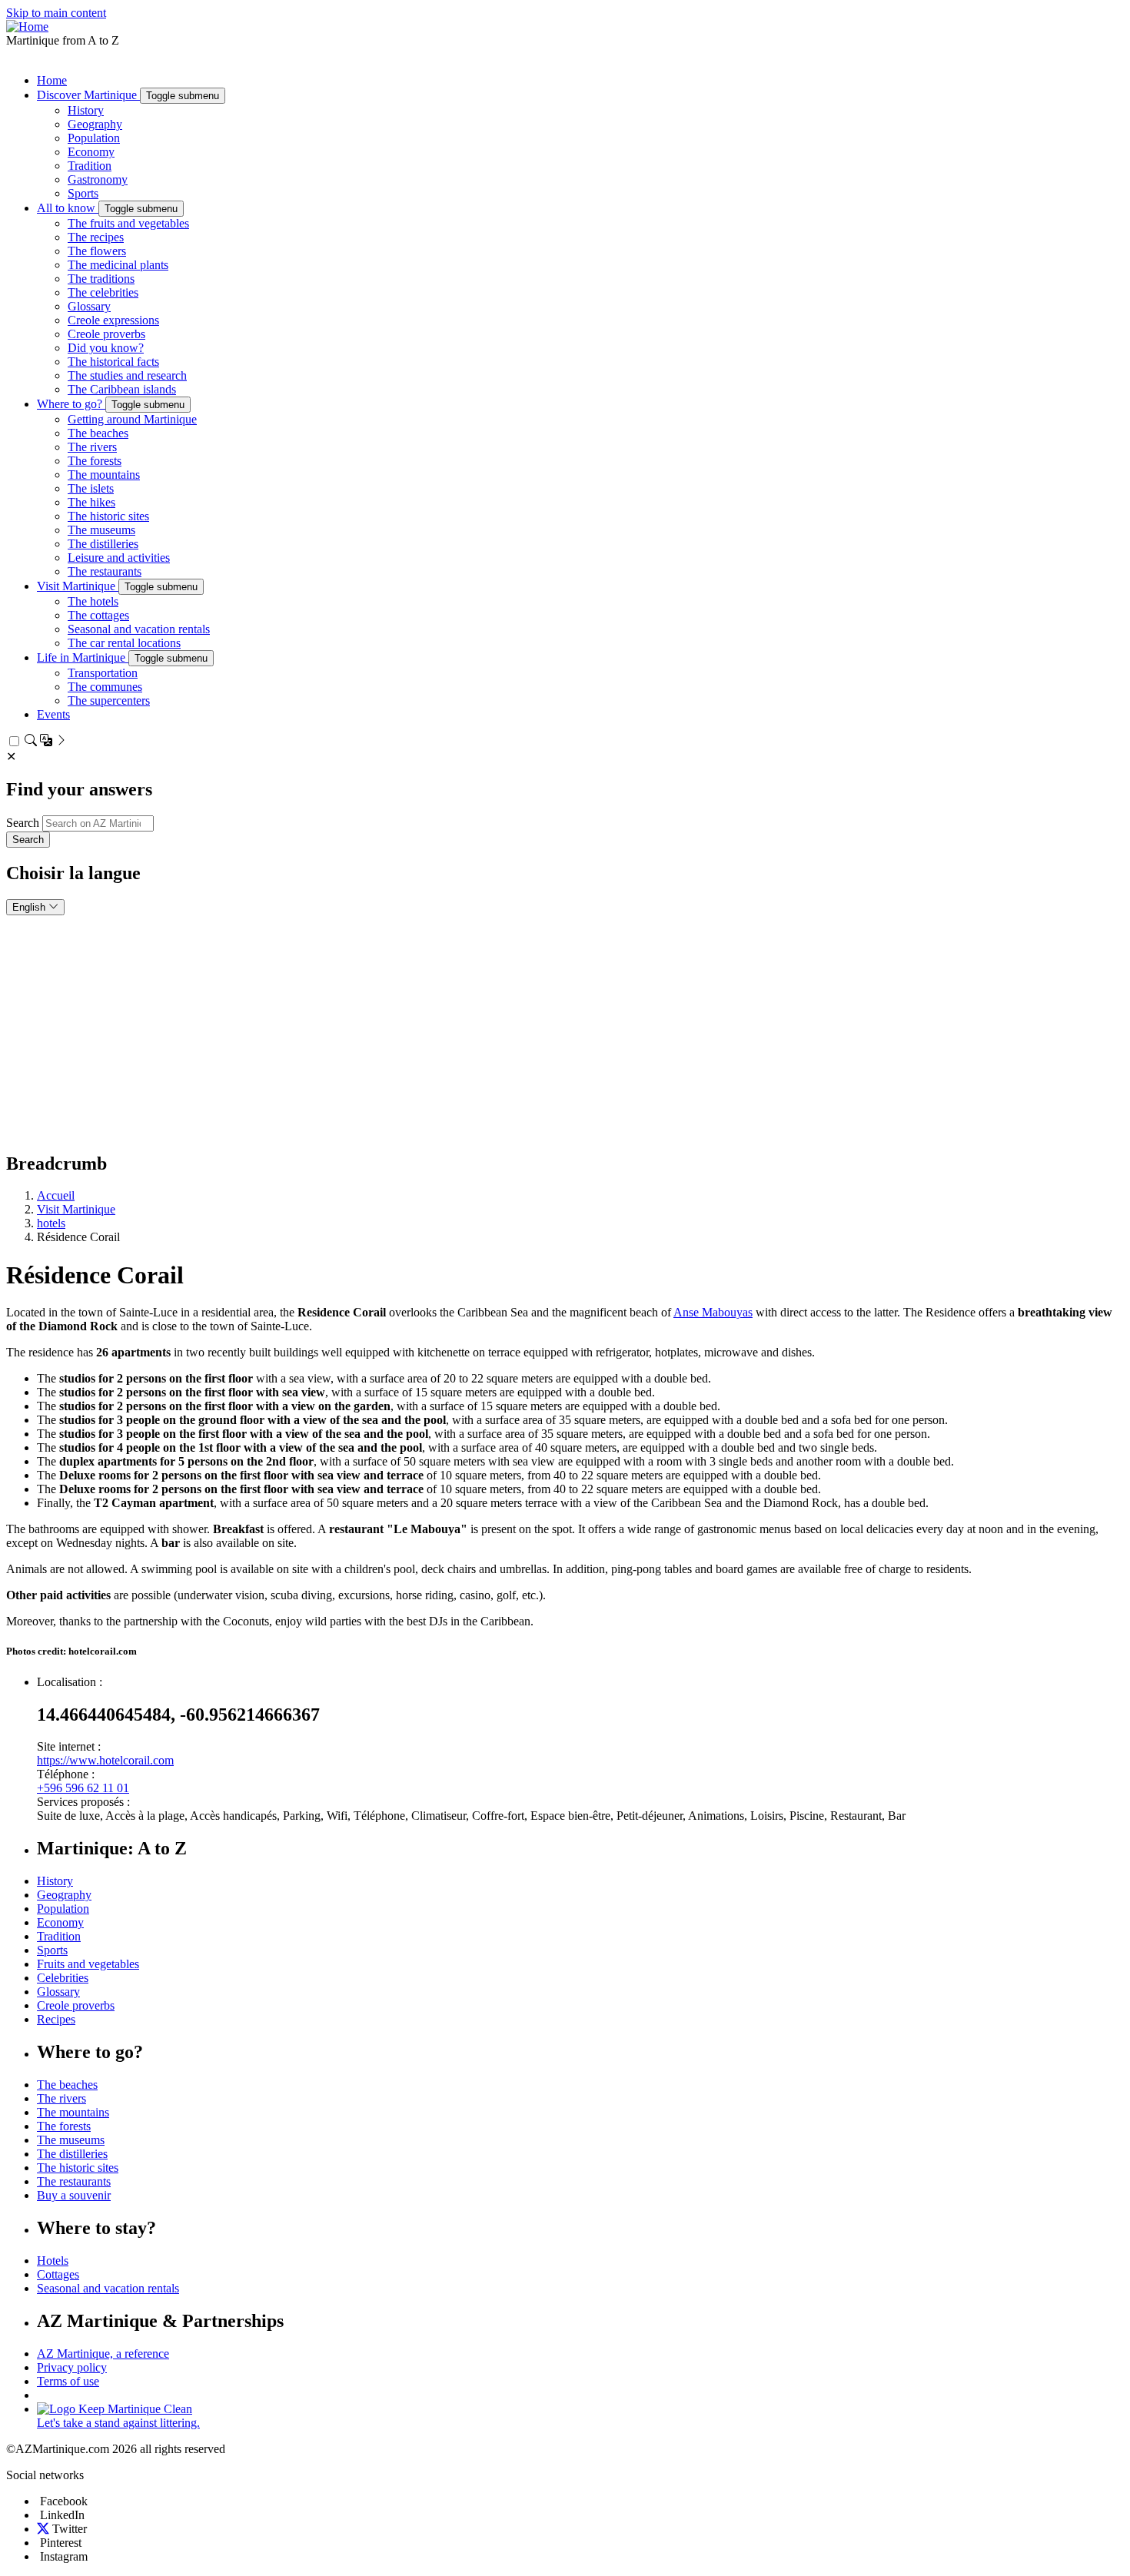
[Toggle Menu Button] (15, 58)
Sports (83, 193)
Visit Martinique (78, 586)
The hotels (93, 601)
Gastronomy (98, 179)
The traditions (101, 279)
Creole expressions (113, 320)
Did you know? (106, 348)
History (86, 110)
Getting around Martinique (132, 419)
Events (53, 714)
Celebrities (63, 1978)
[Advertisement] (565, 1031)
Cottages (58, 2274)
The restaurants (105, 571)
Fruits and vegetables (88, 1964)
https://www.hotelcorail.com (105, 1760)
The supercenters (109, 700)
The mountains (104, 475)
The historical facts (113, 362)
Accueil (56, 1195)
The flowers (97, 251)
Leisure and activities (119, 558)
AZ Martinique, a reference (103, 2354)
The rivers (92, 447)
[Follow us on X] (43, 2529)
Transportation (103, 673)
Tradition (90, 166)
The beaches (98, 433)
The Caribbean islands (122, 389)
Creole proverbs (106, 334)
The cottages (98, 615)
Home (52, 80)
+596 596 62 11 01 (83, 1788)
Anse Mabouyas (713, 1312)
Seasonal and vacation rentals (139, 629)
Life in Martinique (83, 657)
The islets (91, 488)
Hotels (53, 2261)
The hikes (91, 502)
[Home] (27, 27)
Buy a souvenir (74, 2195)
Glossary (89, 306)
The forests (95, 461)
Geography (95, 124)
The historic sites (108, 516)
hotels (51, 1223)
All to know (68, 208)
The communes (105, 687)
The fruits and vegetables (128, 223)
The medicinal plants (118, 265)
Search (23, 823)
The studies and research (127, 375)
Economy (91, 152)
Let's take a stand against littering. (118, 2423)
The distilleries (103, 544)
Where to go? (71, 404)
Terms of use (68, 2381)
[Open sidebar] (46, 742)
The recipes (96, 237)
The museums (101, 530)
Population (94, 138)
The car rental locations (124, 643)
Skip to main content (56, 13)
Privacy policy (72, 2367)
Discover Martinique (88, 95)
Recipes (56, 2019)
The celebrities (103, 292)
